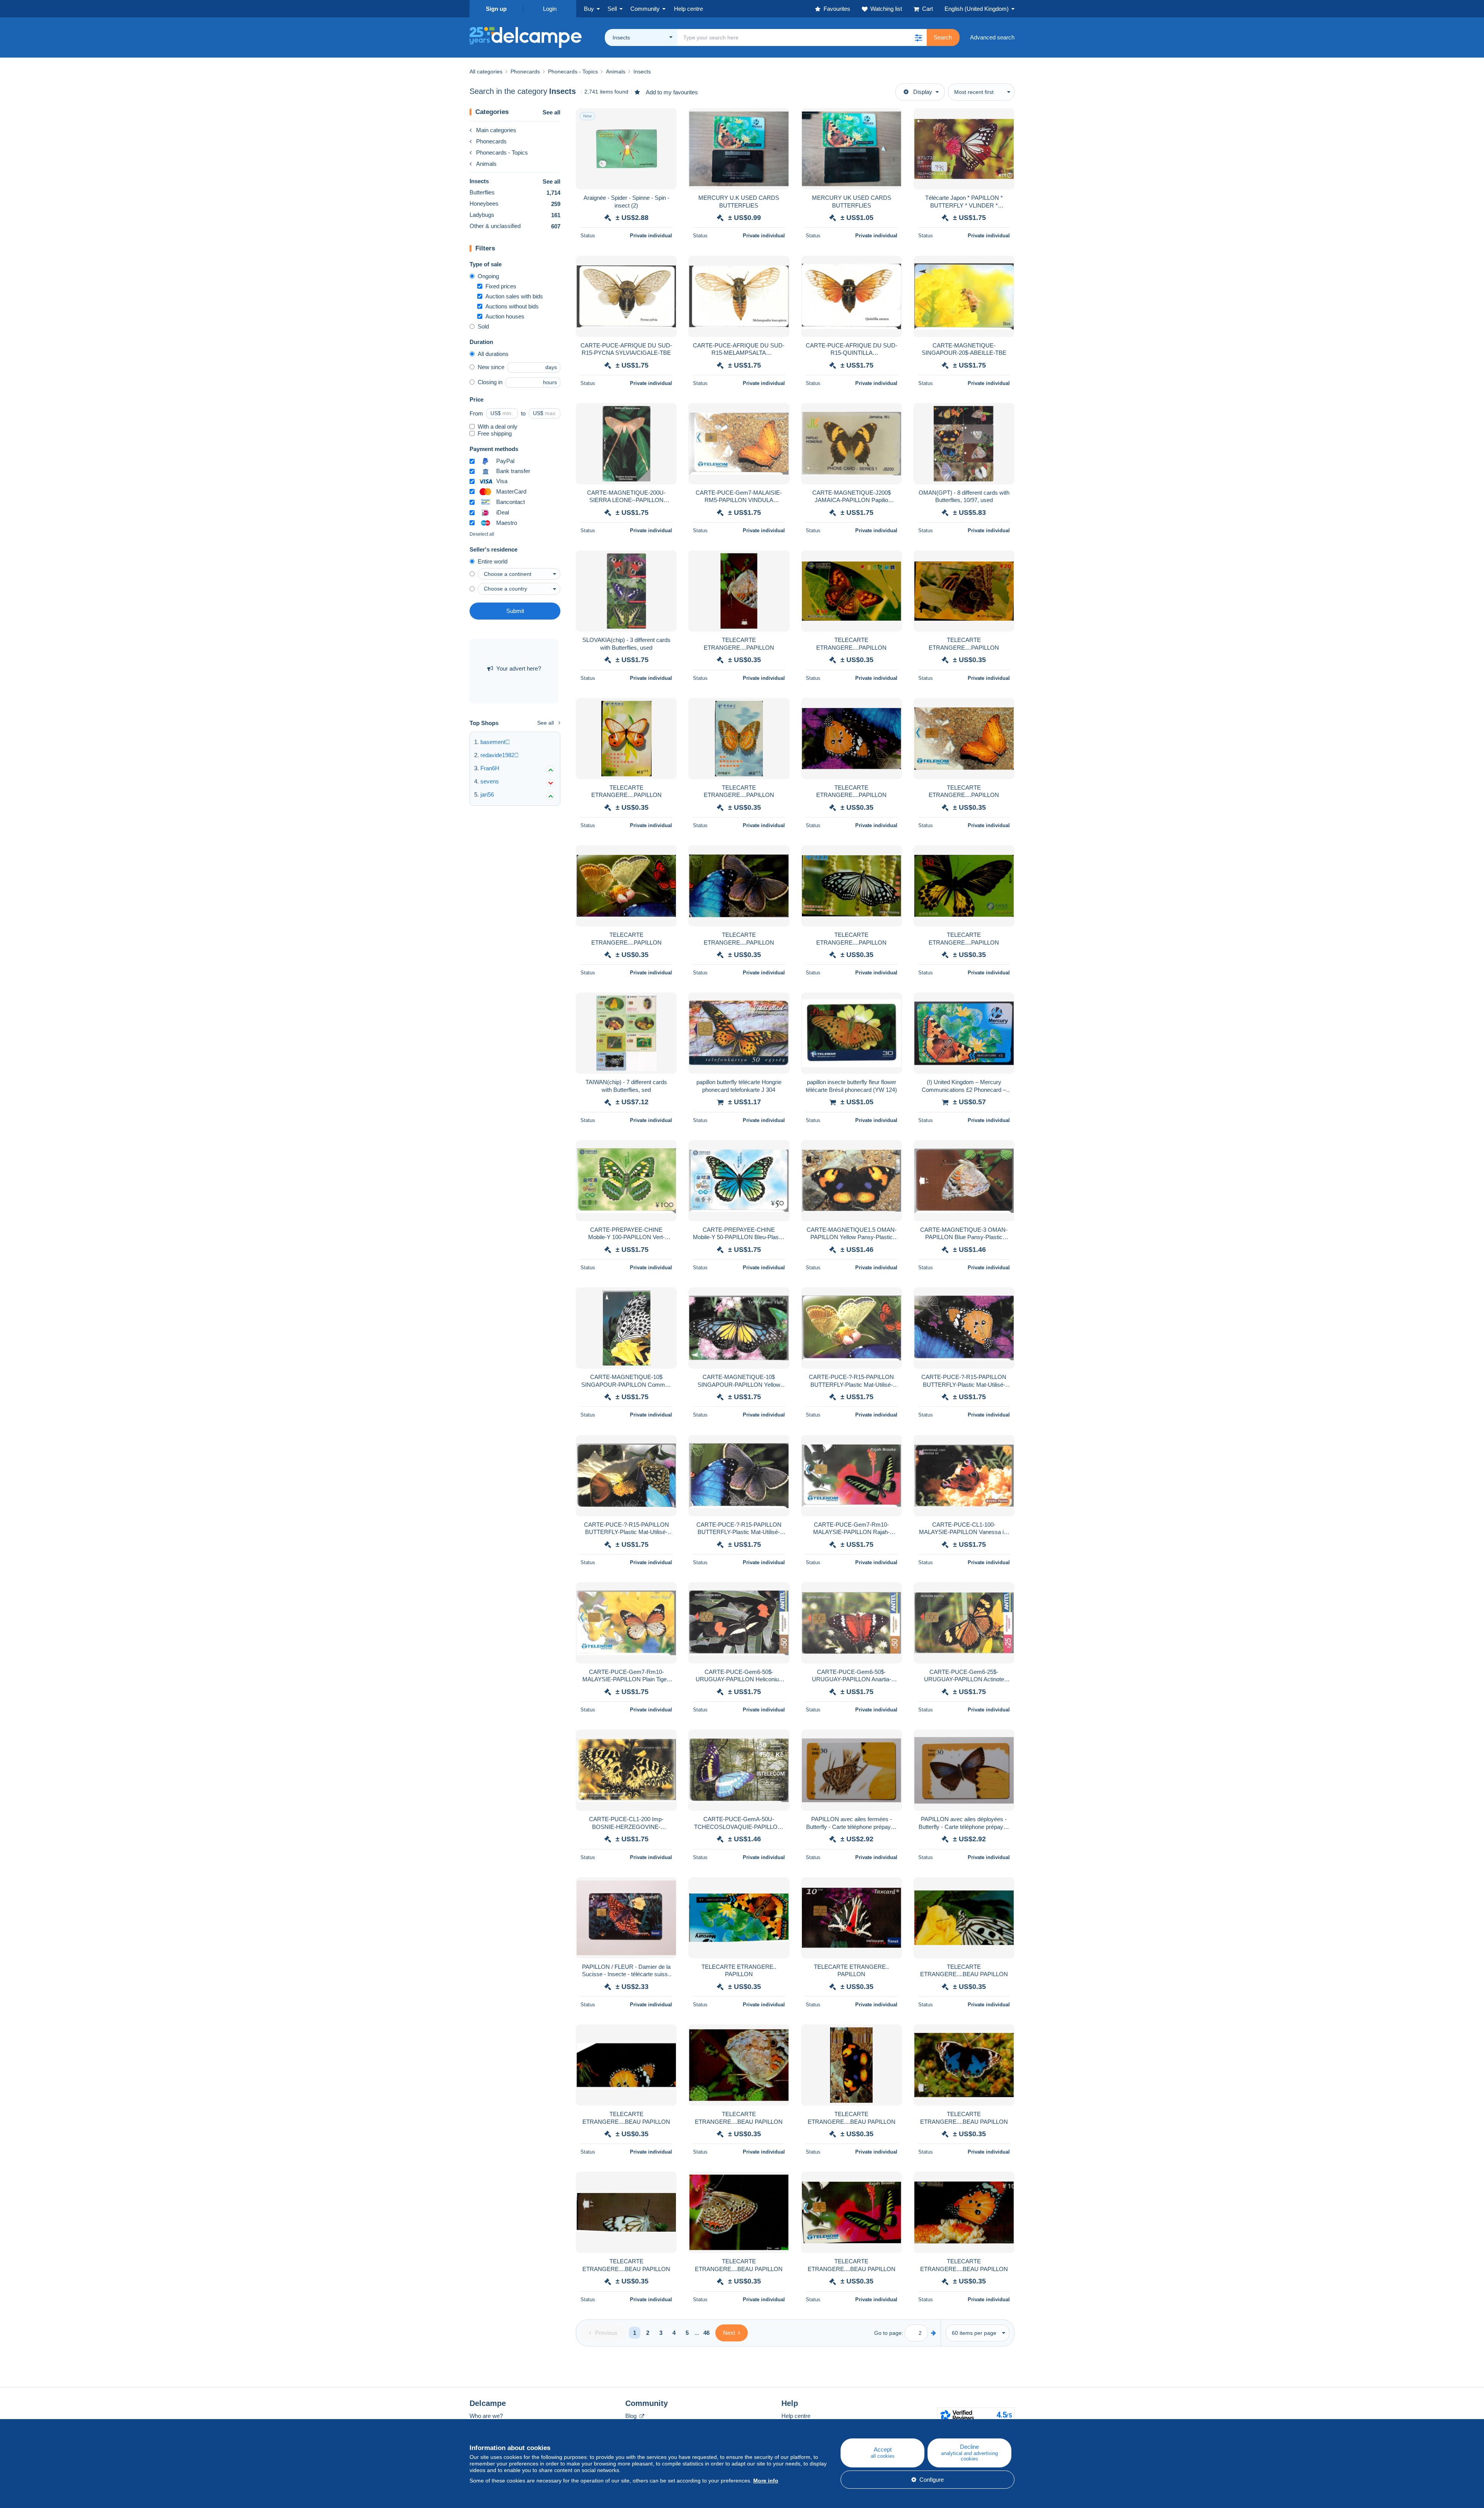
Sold (483, 326)
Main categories (496, 130)
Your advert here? (519, 668)
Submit (515, 611)
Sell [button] (612, 9)
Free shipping (495, 433)
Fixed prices (501, 286)
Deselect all (482, 534)
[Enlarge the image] (626, 149)
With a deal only (498, 427)
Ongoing (488, 276)
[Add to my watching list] (666, 118)
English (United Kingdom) (977, 9)
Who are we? (486, 2416)
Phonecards (491, 141)
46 (706, 2333)
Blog (632, 2416)
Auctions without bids (512, 306)
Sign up (496, 9)
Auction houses (505, 316)
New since (491, 367)
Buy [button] (589, 9)
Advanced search (992, 37)
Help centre (796, 2416)
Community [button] (645, 9)
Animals (486, 164)
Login (550, 9)
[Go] (933, 2333)
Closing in (490, 382)
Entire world (493, 561)
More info (766, 2481)
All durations (493, 354)
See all (551, 112)
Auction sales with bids (514, 296)
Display (923, 92)
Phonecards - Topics (502, 152)
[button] (918, 37)
